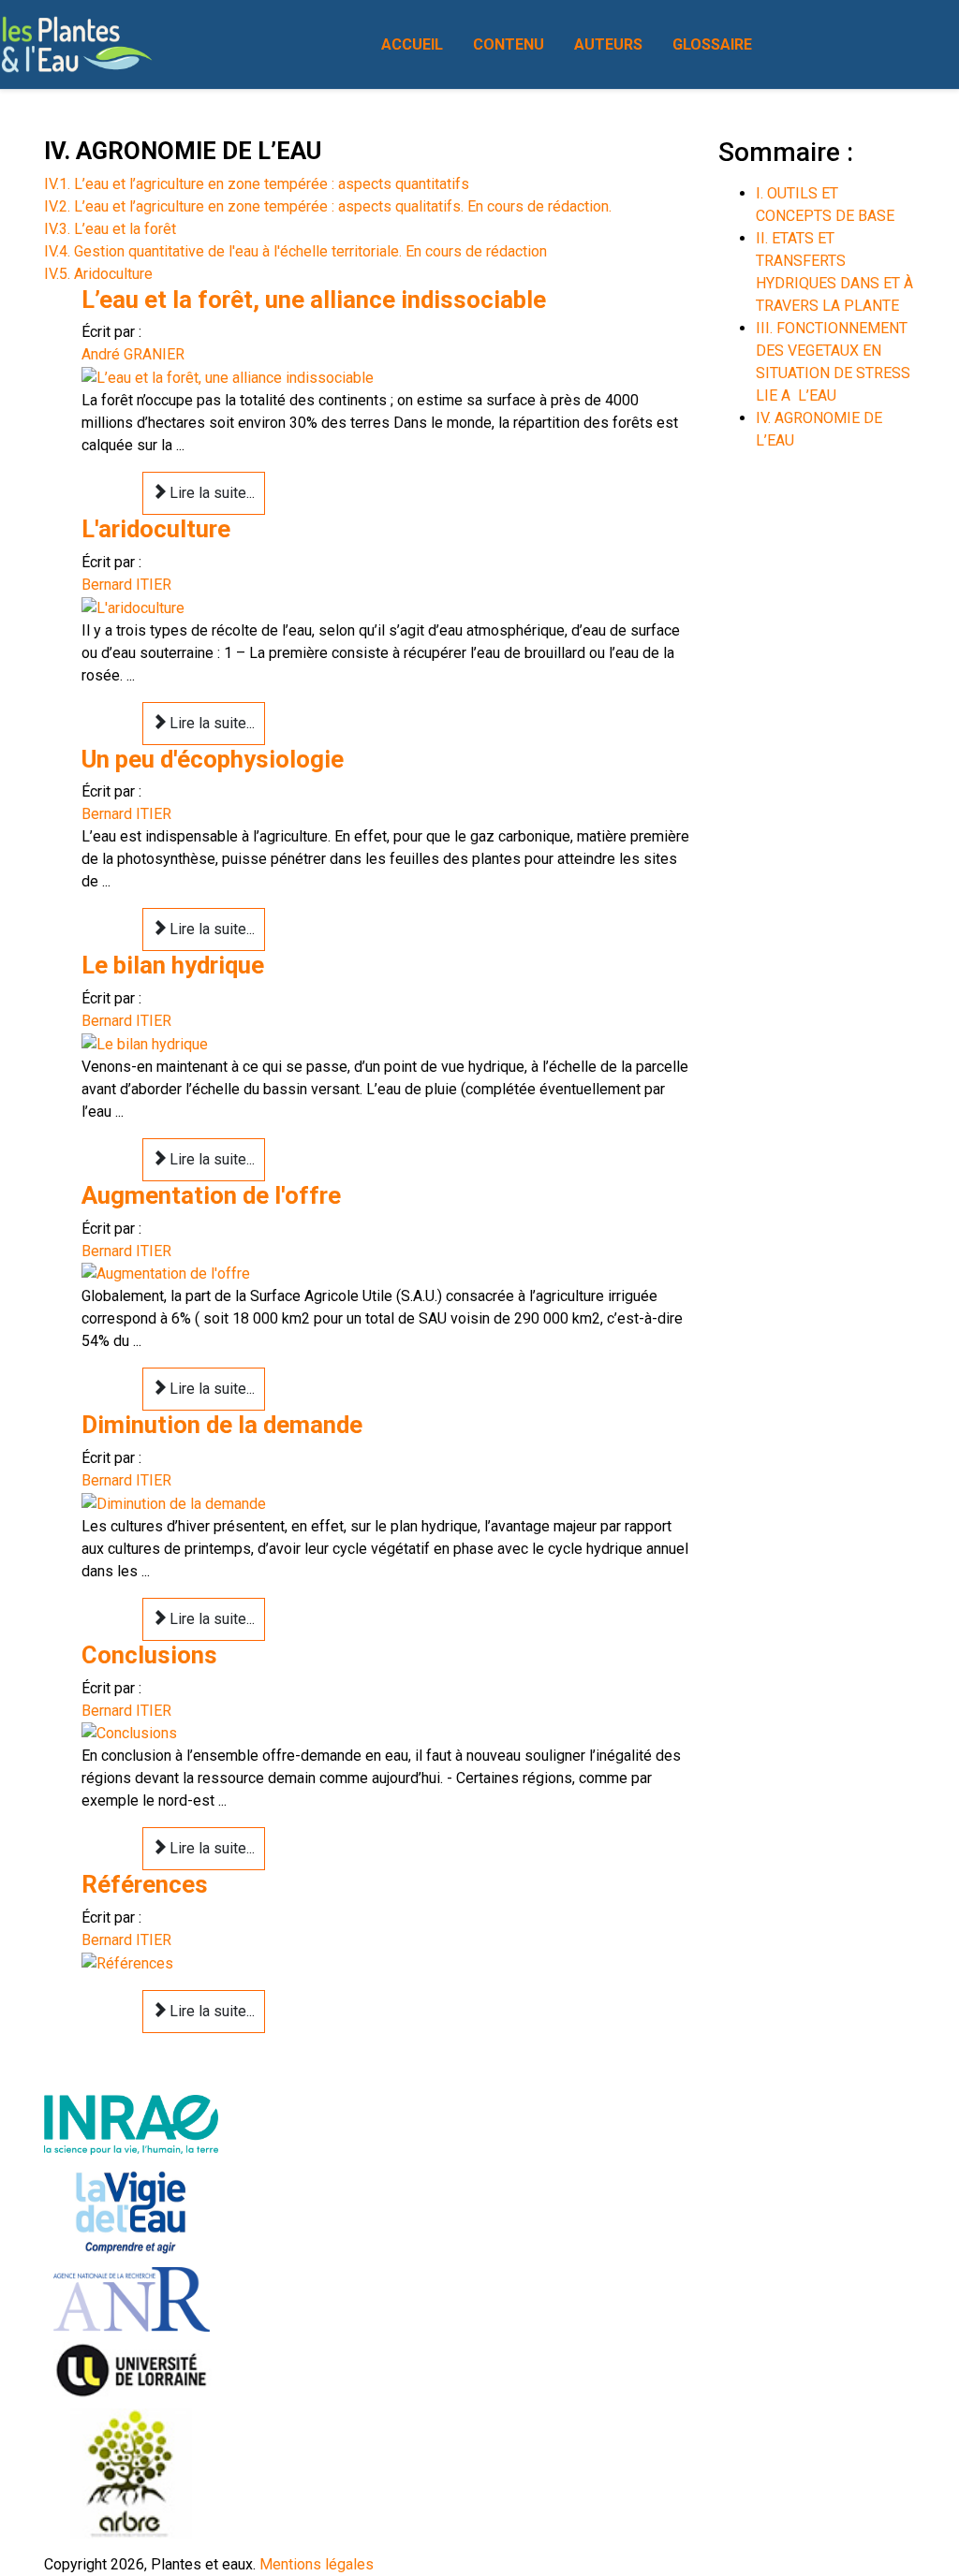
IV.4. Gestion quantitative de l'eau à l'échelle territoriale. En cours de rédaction (295, 251)
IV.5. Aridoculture (98, 274)
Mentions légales (317, 2564)
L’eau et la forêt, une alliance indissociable (314, 300)
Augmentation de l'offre (211, 1195)
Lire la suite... (210, 493)
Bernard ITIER (126, 585)
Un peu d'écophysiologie (213, 759)
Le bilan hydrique (173, 965)
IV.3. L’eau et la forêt (110, 229)
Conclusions (149, 1655)
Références (145, 1884)
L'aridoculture (156, 529)
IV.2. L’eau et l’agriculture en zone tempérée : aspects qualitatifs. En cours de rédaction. (328, 206)
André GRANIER (133, 354)
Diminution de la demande (222, 1425)
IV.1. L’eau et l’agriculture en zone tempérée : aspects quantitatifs (257, 184)
